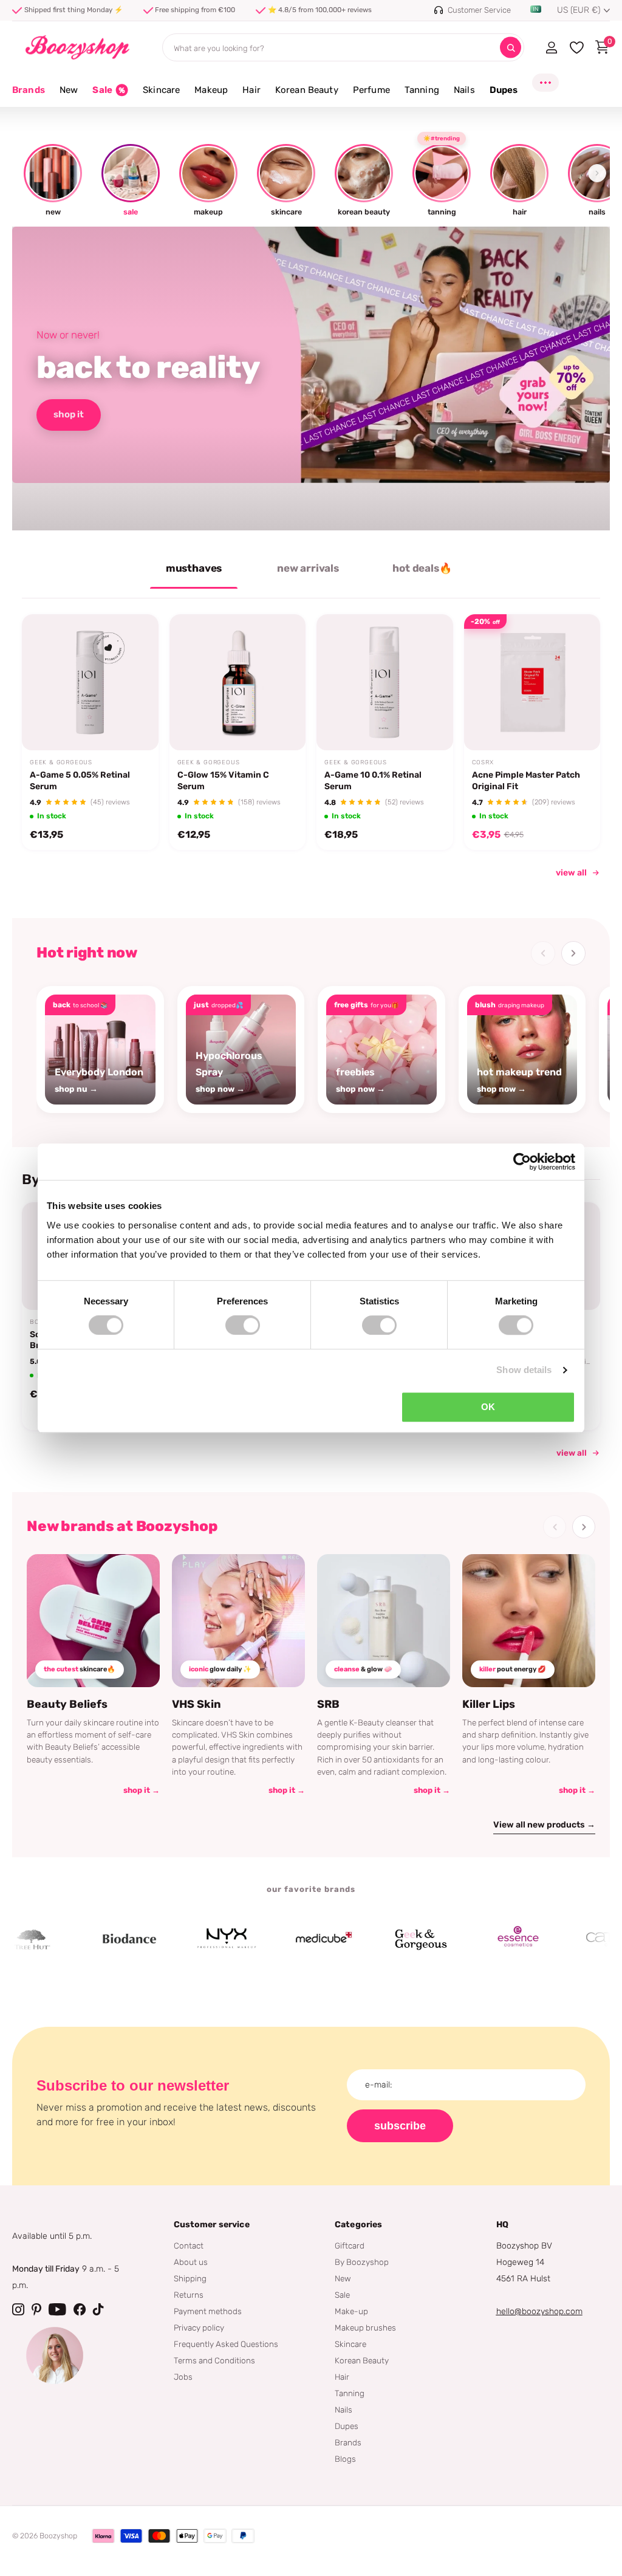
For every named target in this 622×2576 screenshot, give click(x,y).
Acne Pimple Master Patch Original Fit (526, 780)
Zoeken (511, 48)
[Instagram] (18, 2309)
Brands (29, 90)
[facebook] (80, 2309)
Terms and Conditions (214, 2360)
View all (572, 1453)
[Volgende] (573, 953)
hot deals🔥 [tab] (422, 568)
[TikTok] (98, 2309)
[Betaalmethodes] (103, 2536)
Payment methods (208, 2311)
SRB (328, 1704)
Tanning (350, 2393)
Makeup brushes (365, 2328)
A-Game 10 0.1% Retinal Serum (373, 780)
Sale (342, 2295)
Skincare (350, 2344)
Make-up (351, 2311)
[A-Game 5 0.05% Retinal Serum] (90, 683)
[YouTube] (57, 2309)
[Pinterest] (36, 2309)
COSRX (483, 762)
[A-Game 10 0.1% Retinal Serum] (385, 683)
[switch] (243, 1325)
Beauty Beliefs (67, 1704)
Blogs (345, 2459)
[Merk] (87, 1939)
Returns (189, 2295)
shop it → (142, 1790)
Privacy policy (199, 2328)
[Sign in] (551, 47)
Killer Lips (489, 1704)
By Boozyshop (362, 2262)
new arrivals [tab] (308, 568)
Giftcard (350, 2245)
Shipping (190, 2278)
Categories (358, 2225)
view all (571, 873)
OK (488, 1407)
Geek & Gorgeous (61, 762)
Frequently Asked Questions (226, 2344)
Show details (524, 1370)
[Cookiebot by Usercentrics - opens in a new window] (522, 1162)
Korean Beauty (362, 2360)
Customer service (212, 2225)
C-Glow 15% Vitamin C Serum (223, 780)
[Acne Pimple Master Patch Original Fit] (532, 683)
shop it (69, 414)
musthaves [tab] (194, 568)
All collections (69, 97)
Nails (343, 2410)
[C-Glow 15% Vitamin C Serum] (238, 683)
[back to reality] (311, 379)
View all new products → (544, 1825)
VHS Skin (197, 1704)
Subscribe (400, 2126)
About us (191, 2262)
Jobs (183, 2377)
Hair (342, 2377)
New (343, 2278)
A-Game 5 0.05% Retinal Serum (80, 780)
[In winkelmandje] (134, 722)
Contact (189, 2245)
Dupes (347, 2426)
